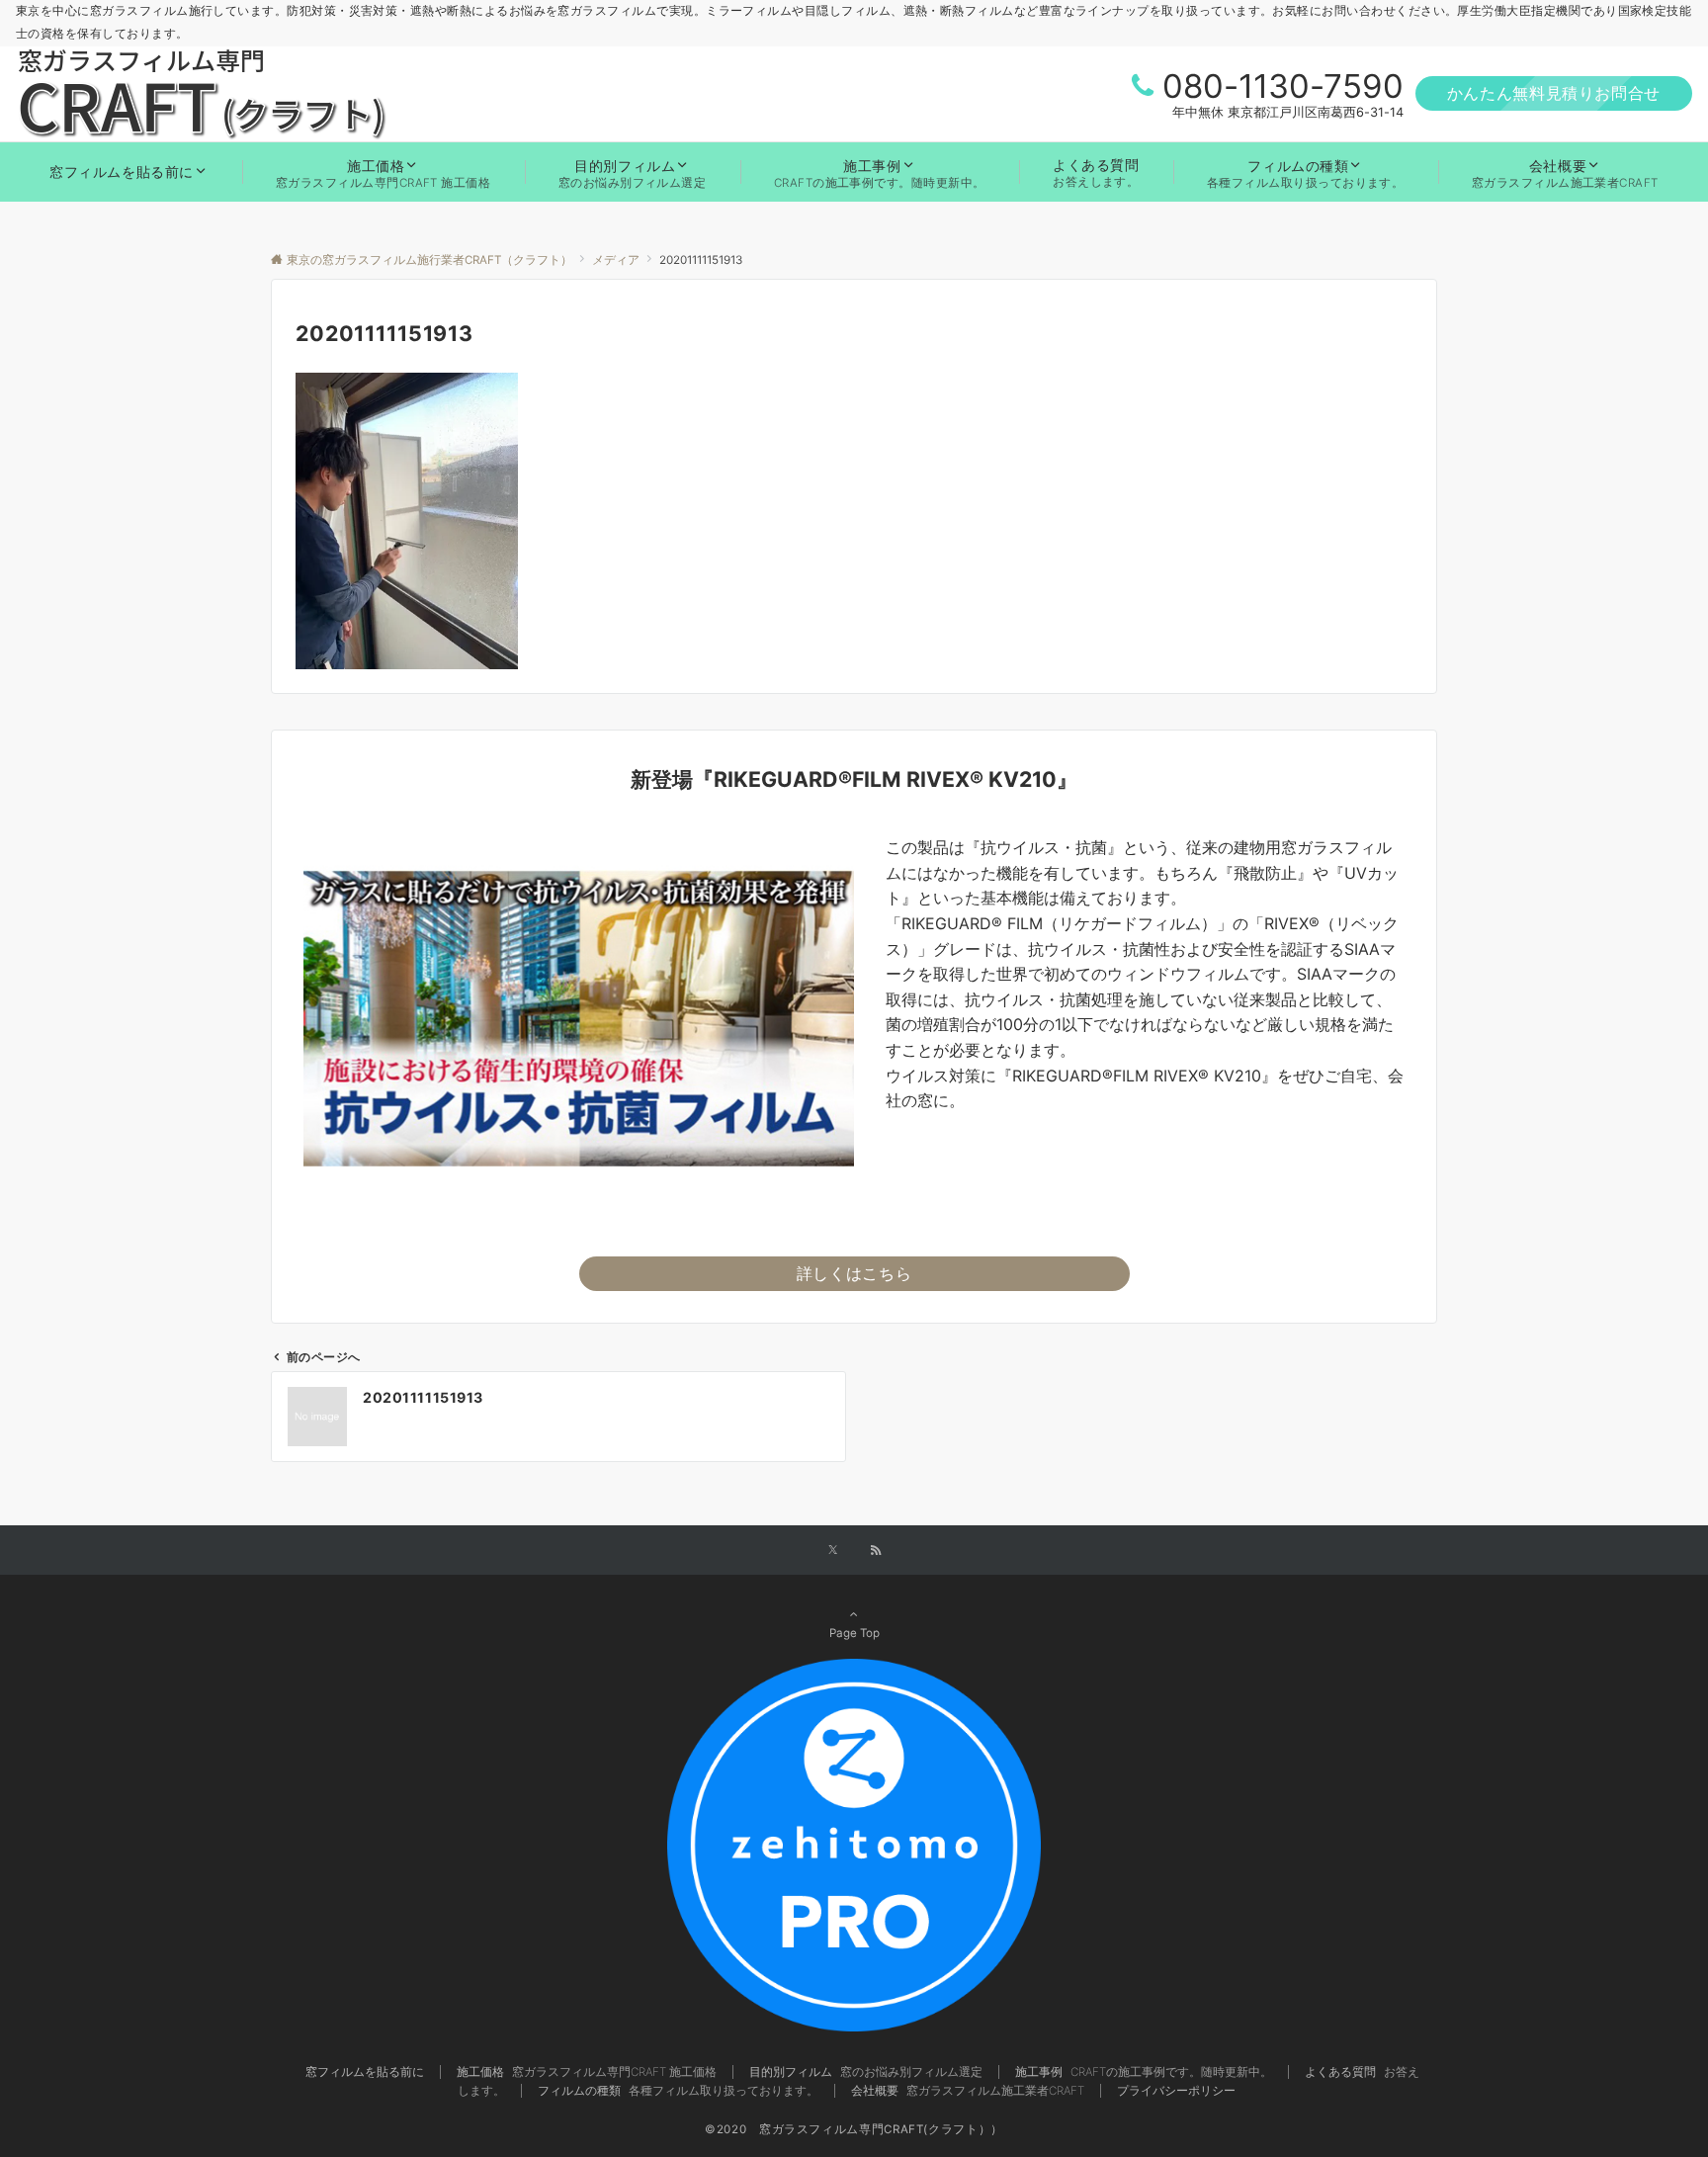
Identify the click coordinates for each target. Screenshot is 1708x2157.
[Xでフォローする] (833, 1551)
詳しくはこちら (854, 1273)
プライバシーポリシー (1176, 2091)
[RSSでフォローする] (876, 1551)
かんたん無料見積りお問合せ (1554, 93)
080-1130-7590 (1283, 86)
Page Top (854, 1633)
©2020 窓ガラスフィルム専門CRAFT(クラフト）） (854, 2129)
